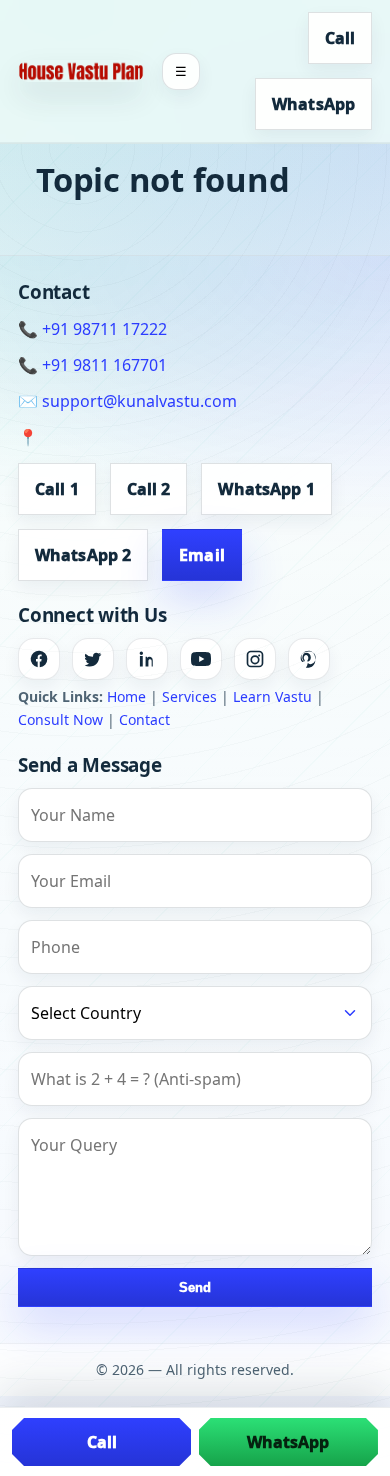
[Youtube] (201, 659)
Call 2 (149, 489)
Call (340, 38)
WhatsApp (313, 104)
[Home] (81, 70)
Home (126, 696)
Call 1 (57, 489)
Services (189, 696)
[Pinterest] (309, 659)
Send (195, 1287)
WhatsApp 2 (83, 555)
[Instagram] (255, 659)
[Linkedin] (147, 659)
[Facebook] (39, 659)
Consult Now (60, 719)
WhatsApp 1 (266, 489)
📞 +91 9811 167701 (92, 365)
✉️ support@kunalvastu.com (127, 401)
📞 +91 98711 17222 (92, 329)
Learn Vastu (272, 696)
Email (202, 555)
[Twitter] (93, 659)
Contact (144, 719)
